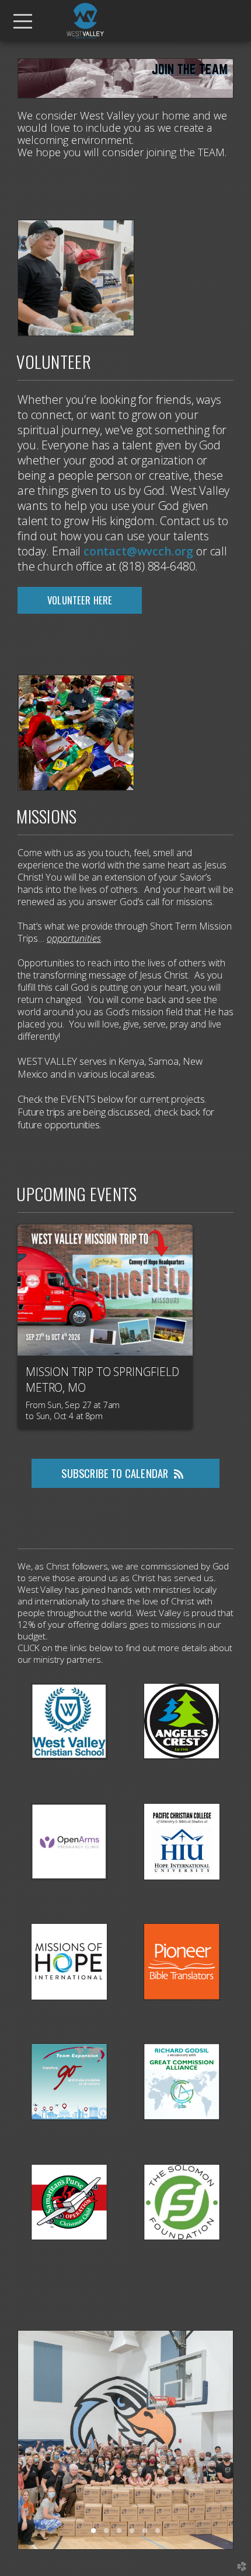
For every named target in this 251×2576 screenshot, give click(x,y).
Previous (32, 2440)
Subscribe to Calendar (115, 1473)
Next (219, 2440)
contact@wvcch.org (138, 551)
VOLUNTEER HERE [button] (80, 600)
